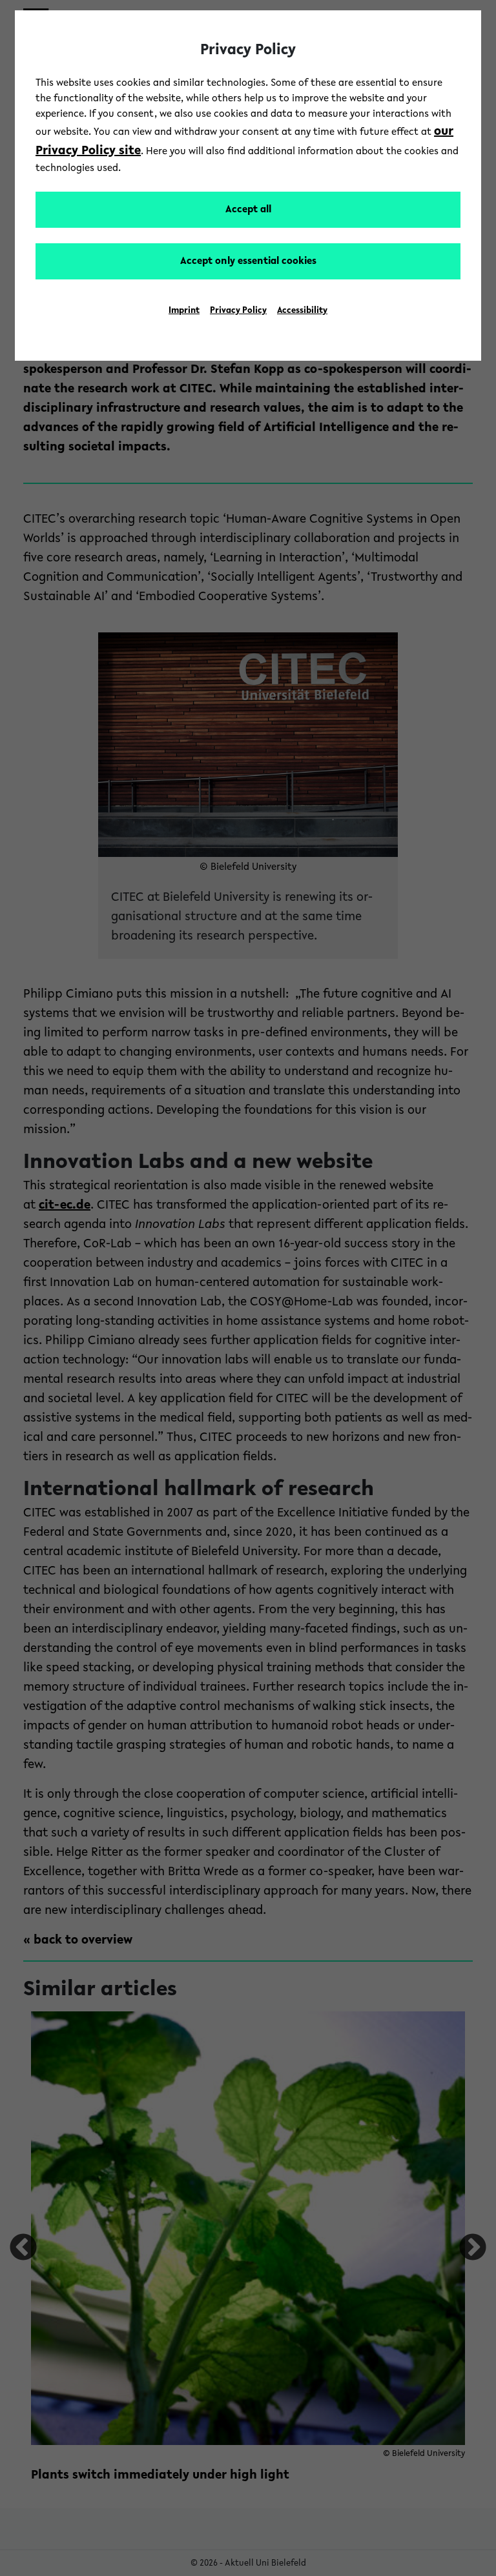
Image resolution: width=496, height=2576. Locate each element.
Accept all (248, 210)
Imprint (184, 311)
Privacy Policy (238, 311)
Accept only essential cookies (248, 261)
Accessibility (302, 311)
